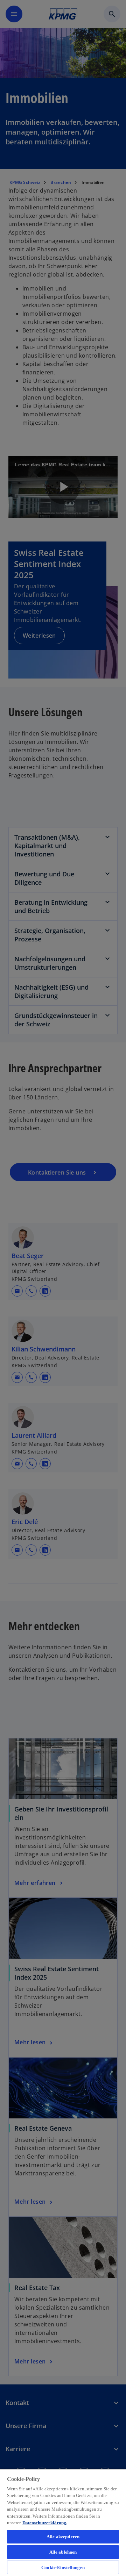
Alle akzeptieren (63, 2537)
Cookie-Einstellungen (63, 2567)
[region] (63, 2522)
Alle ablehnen (63, 2552)
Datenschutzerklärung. (45, 2523)
